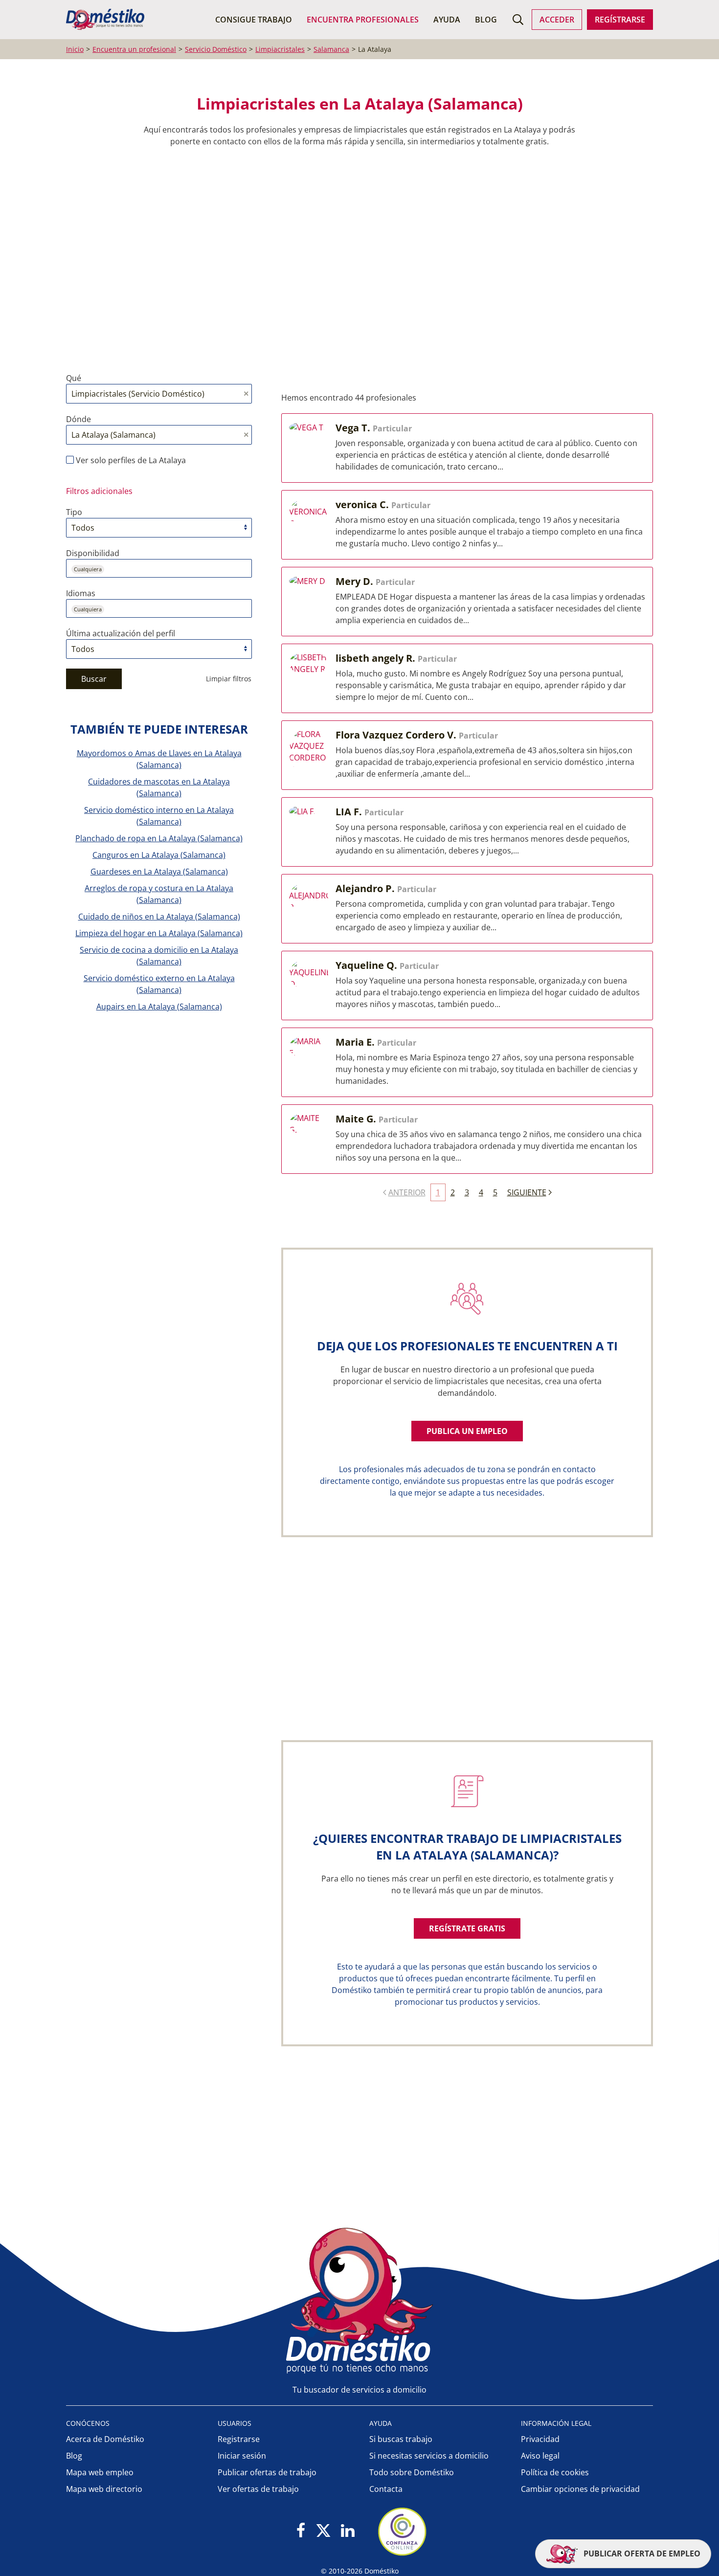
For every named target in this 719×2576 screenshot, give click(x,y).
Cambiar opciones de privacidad (580, 2489)
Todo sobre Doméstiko (412, 2472)
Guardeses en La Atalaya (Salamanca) (159, 872)
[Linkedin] (348, 2531)
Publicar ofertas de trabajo (267, 2472)
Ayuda (447, 20)
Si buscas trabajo (401, 2439)
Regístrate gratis (467, 1928)
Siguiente (527, 1192)
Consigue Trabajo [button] (254, 20)
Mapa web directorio (104, 2489)
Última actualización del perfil (121, 633)
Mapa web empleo (100, 2472)
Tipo (74, 512)
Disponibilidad (93, 553)
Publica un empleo (467, 1431)
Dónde (79, 419)
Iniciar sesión (242, 2456)
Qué (74, 378)
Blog (486, 20)
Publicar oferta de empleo (641, 2554)
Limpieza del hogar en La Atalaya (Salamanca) (159, 933)
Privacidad (540, 2439)
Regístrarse (620, 20)
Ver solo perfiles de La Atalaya (130, 460)
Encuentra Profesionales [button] (363, 20)
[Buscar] (518, 20)
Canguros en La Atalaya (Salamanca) (159, 855)
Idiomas (81, 593)
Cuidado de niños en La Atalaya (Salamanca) (159, 917)
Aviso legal (540, 2456)
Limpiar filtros (229, 679)
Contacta (386, 2489)
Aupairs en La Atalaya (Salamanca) (159, 1007)
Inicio (75, 49)
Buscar (94, 679)
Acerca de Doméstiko (105, 2439)
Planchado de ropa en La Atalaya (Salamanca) (159, 838)
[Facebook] (301, 2531)
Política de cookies (555, 2472)
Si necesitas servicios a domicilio (429, 2456)
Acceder (557, 20)
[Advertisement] (355, 260)
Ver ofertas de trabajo (258, 2489)
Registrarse (239, 2439)
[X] (323, 2531)
